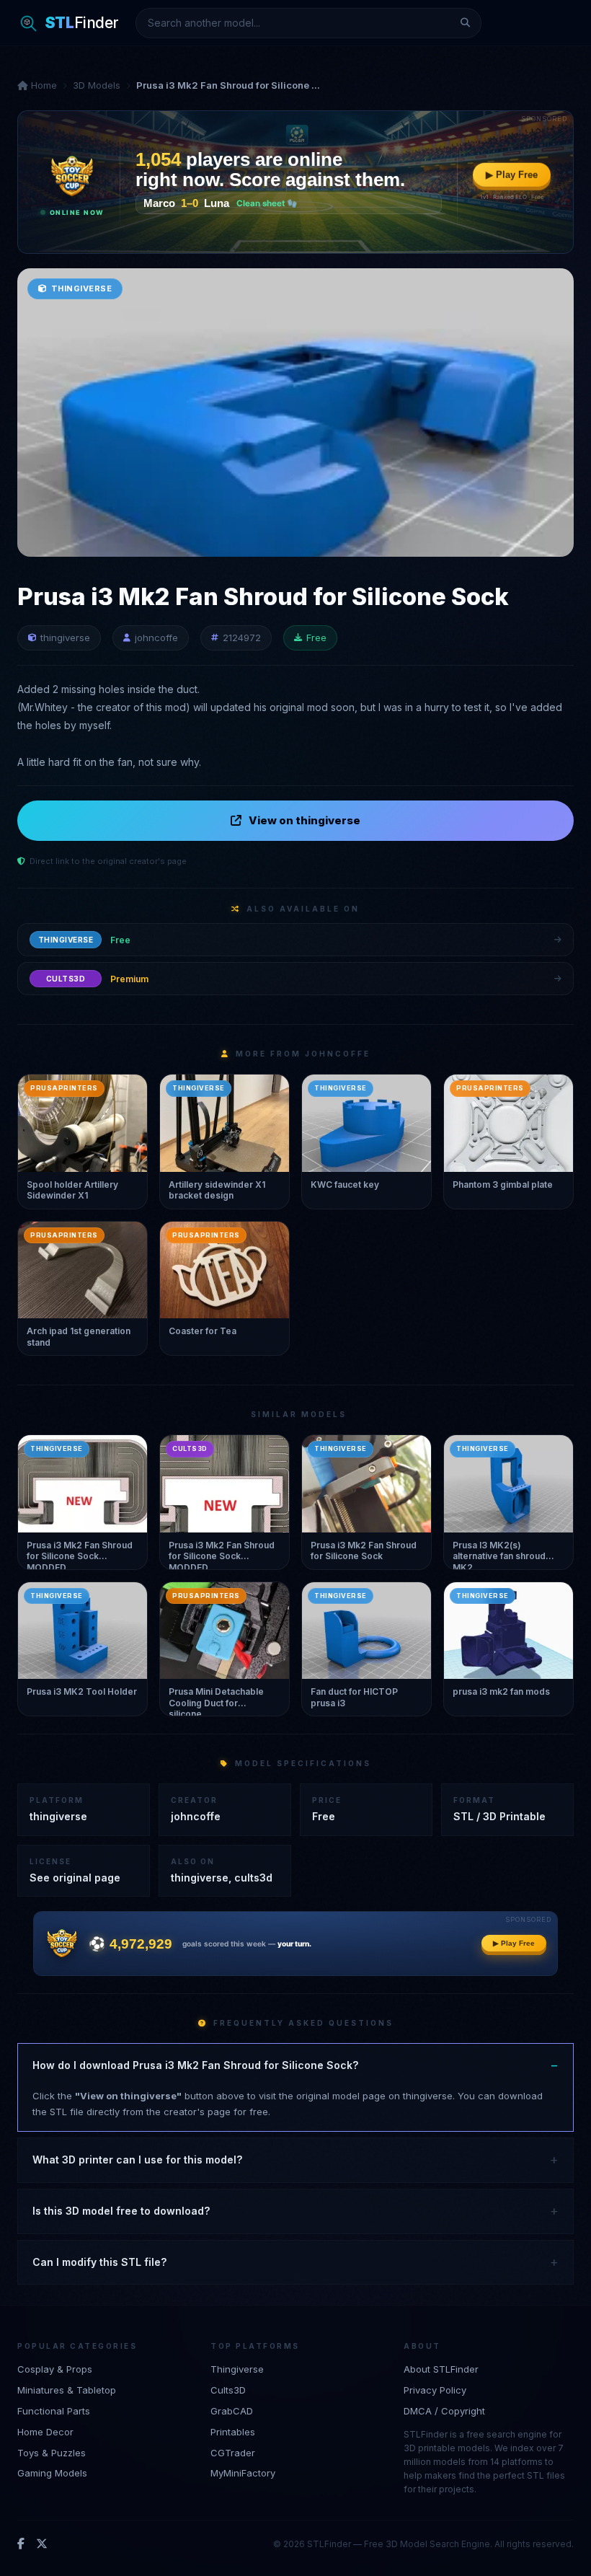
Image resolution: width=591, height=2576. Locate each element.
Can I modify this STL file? (99, 2262)
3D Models (97, 85)
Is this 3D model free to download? (121, 2211)
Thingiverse (237, 2369)
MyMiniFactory (243, 2473)
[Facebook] (21, 2544)
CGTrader (233, 2453)
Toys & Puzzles (52, 2453)
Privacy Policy (435, 2390)
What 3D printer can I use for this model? (137, 2160)
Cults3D (228, 2390)
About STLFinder (441, 2369)
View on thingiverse (305, 820)
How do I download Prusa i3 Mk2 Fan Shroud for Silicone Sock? (195, 2065)
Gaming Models (52, 2473)
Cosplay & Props (55, 2369)
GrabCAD (232, 2411)
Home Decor (45, 2432)
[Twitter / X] (42, 2544)
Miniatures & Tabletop (67, 2390)
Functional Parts (54, 2411)
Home (43, 85)
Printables (233, 2432)
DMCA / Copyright (444, 2411)
